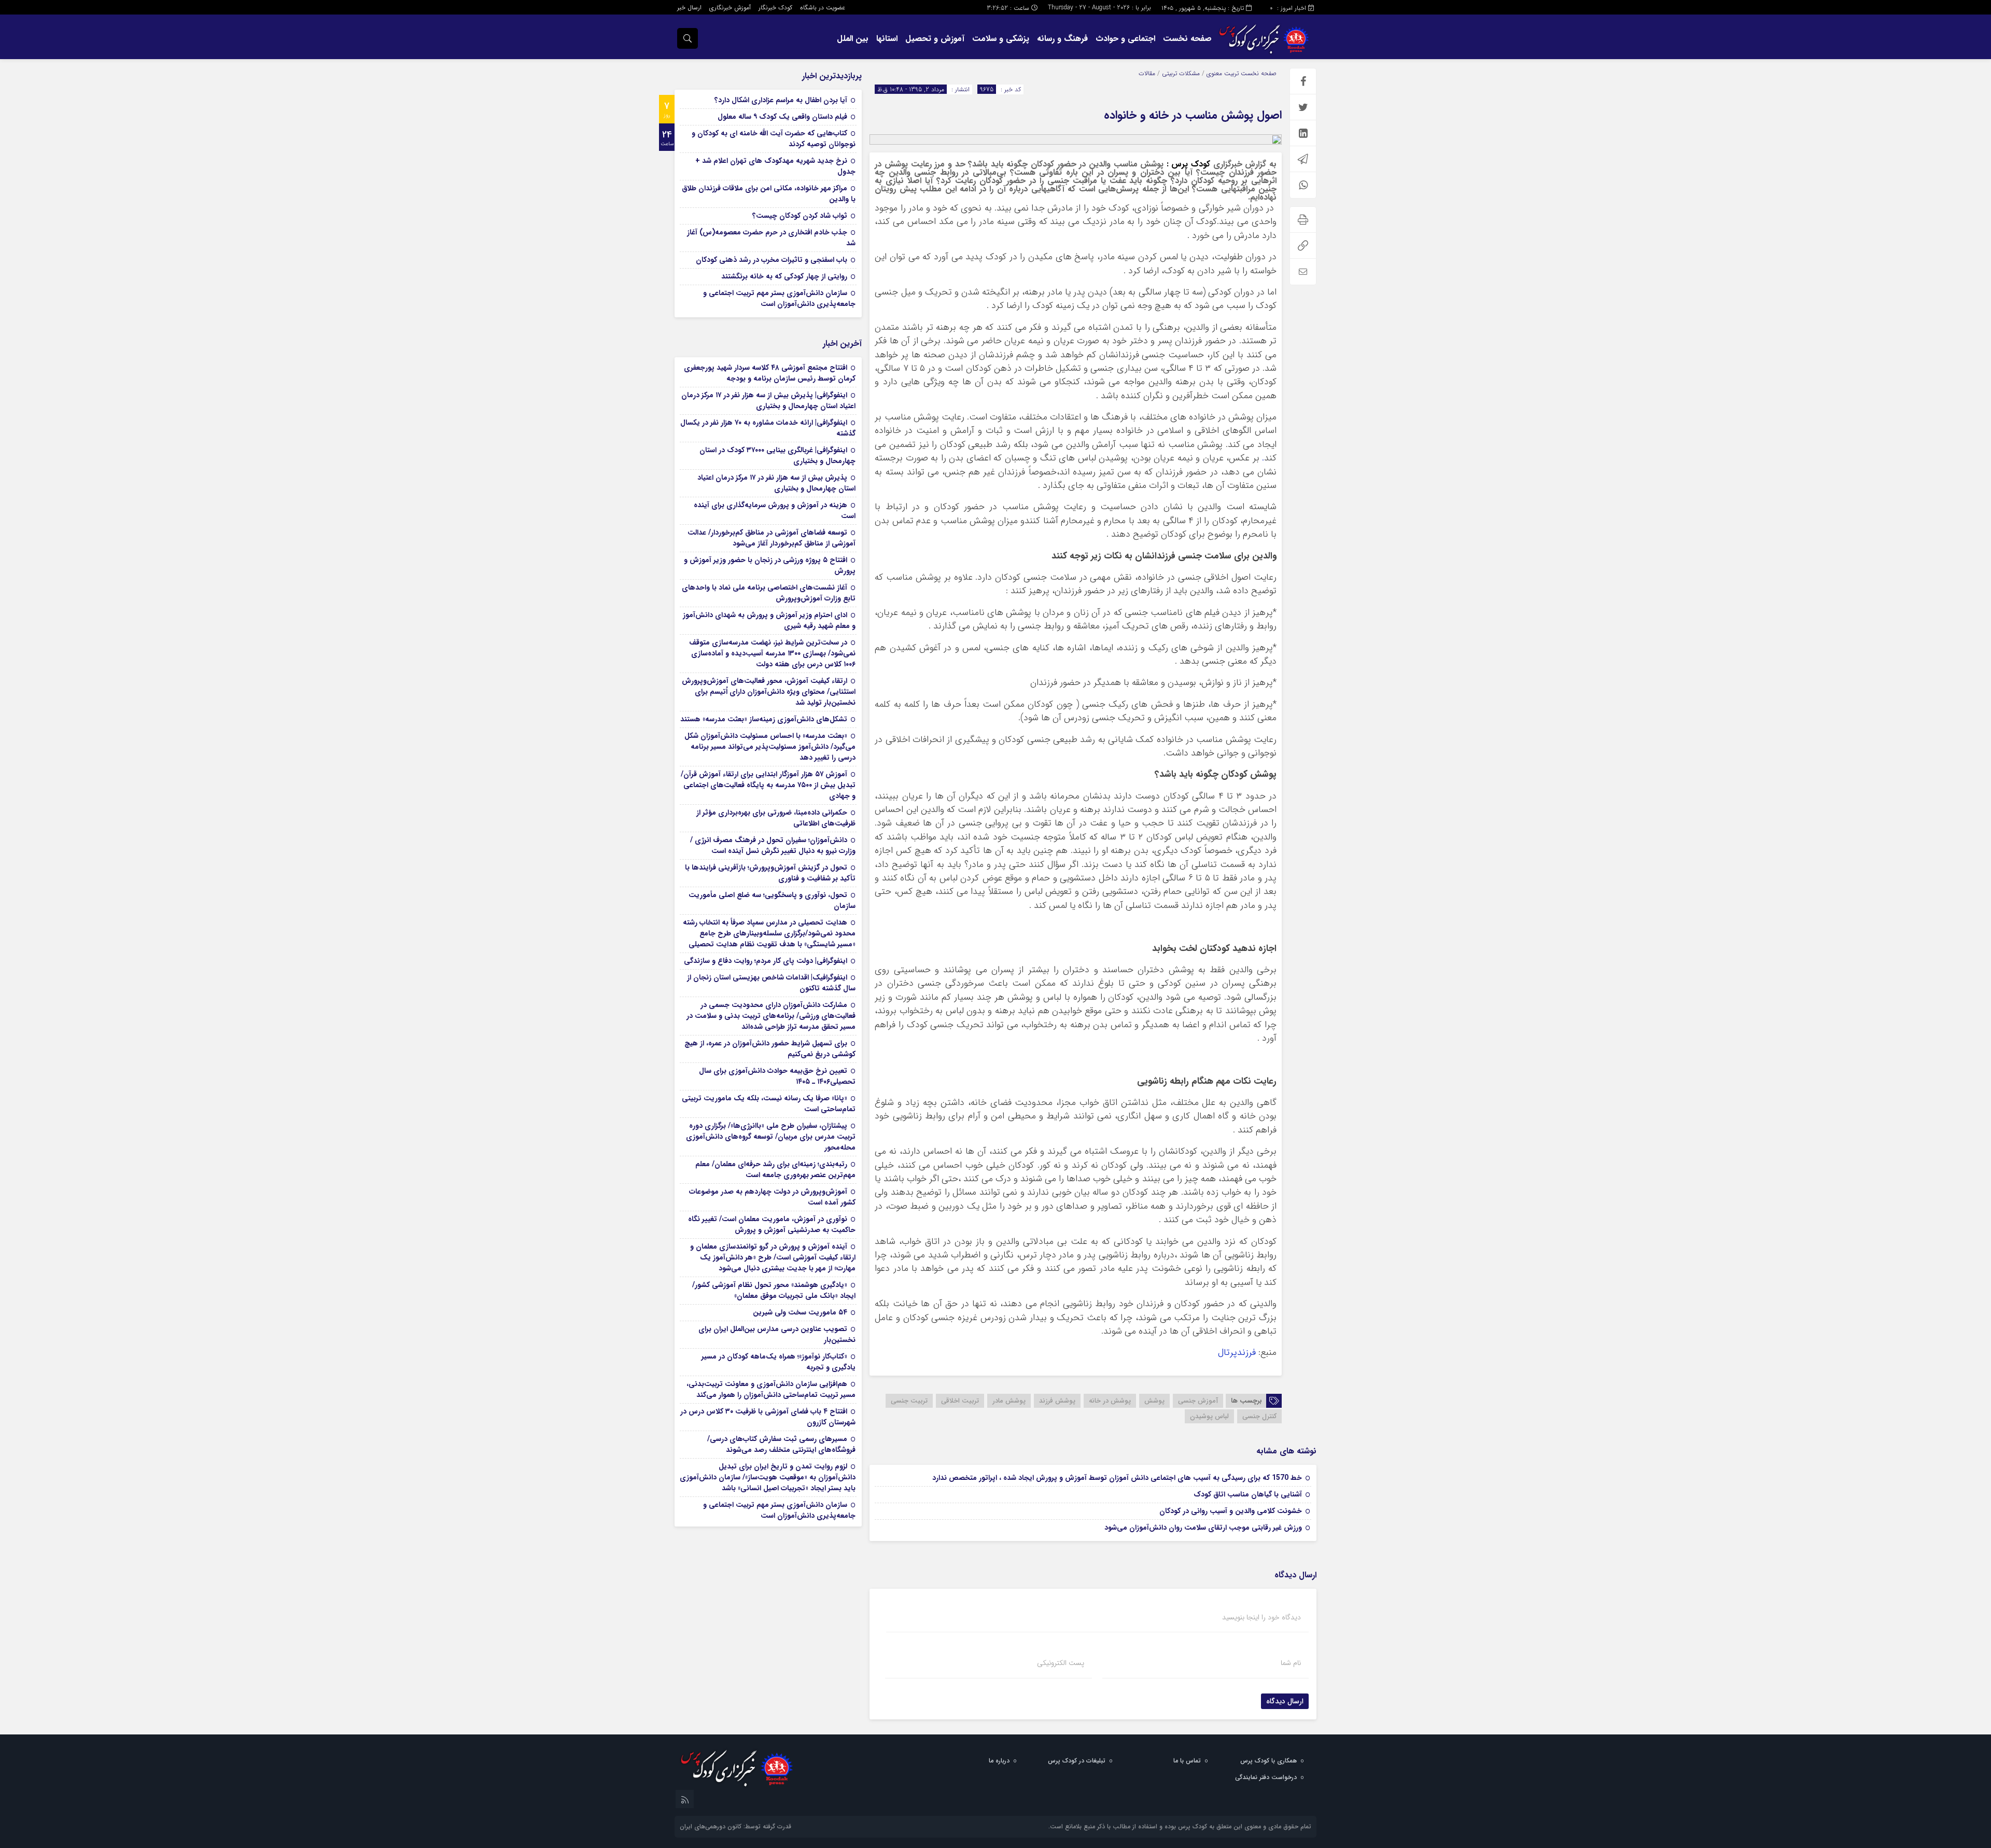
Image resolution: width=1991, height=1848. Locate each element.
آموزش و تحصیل (935, 39)
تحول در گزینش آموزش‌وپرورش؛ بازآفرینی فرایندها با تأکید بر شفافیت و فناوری (770, 873)
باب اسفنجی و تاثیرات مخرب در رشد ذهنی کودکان (772, 260)
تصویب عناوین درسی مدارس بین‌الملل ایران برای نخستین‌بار (777, 1334)
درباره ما (999, 1761)
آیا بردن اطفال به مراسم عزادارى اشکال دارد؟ (781, 100)
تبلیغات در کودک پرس (1077, 1761)
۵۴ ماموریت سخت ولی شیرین (800, 1312)
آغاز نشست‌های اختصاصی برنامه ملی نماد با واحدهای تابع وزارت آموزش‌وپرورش (769, 593)
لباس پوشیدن (1209, 1416)
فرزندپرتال (1237, 1353)
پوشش (1154, 1401)
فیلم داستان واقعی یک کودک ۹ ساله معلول (782, 117)
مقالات (1147, 73)
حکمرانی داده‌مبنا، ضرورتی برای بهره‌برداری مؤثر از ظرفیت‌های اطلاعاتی (776, 818)
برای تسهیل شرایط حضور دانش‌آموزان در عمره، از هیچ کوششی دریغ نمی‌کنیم (770, 1049)
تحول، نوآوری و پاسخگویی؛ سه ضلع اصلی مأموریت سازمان (772, 900)
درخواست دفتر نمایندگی (1266, 1777)
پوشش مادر (1009, 1401)
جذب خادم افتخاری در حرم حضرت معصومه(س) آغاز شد (771, 238)
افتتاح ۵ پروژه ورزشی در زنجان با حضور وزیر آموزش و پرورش (770, 565)
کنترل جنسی (1259, 1416)
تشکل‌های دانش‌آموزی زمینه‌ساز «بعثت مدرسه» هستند (764, 719)
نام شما (1291, 1663)
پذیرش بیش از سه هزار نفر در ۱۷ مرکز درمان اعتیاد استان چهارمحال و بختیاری (776, 483)
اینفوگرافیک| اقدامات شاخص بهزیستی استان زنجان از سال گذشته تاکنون (771, 983)
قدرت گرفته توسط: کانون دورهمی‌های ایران (735, 1826)
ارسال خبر (689, 8)
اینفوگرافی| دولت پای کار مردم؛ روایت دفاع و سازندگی (766, 961)
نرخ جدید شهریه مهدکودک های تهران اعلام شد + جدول (775, 166)
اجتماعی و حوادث (1125, 39)
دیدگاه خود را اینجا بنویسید (1261, 1617)
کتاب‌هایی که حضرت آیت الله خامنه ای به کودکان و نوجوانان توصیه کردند (774, 139)
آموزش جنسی (1198, 1401)
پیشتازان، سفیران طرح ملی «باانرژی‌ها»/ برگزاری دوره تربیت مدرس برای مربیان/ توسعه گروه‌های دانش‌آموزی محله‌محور (771, 1137)
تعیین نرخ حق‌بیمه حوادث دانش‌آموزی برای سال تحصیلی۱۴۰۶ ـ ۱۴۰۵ (777, 1076)
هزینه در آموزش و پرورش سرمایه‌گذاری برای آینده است (775, 510)
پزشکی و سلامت (1001, 39)
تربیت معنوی (1223, 73)
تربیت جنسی (909, 1401)
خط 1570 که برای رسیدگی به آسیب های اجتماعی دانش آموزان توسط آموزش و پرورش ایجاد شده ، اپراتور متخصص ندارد (1117, 1478)
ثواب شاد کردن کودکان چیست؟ (800, 216)
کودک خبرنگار (775, 8)
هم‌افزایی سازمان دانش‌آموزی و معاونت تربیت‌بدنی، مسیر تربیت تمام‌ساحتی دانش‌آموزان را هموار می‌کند (771, 1389)
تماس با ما (1187, 1761)
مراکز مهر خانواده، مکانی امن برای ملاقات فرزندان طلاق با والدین (769, 194)
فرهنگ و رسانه (1062, 39)
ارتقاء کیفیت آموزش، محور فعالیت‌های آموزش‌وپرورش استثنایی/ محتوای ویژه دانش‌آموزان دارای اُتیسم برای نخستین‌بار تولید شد (769, 692)
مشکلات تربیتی (1181, 73)
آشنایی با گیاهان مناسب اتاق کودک (1248, 1494)
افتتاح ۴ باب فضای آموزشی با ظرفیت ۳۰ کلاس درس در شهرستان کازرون (768, 1417)
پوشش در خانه (1110, 1401)
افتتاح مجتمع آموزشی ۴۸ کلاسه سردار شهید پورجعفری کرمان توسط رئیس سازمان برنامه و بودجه (770, 373)
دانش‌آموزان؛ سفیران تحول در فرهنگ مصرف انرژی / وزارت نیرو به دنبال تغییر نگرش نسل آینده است (773, 845)
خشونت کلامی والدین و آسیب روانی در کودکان (1231, 1511)
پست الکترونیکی (1061, 1663)
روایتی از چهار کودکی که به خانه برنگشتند (784, 276)
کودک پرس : (1187, 164)
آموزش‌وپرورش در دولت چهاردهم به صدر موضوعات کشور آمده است (772, 1197)
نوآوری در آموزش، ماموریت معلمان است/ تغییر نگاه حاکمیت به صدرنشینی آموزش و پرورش (772, 1224)
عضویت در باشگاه (823, 8)
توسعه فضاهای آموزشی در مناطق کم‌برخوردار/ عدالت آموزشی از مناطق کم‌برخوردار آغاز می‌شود (772, 538)
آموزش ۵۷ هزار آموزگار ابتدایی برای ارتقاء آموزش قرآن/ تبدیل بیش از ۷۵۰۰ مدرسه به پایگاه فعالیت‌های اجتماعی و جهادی (768, 785)
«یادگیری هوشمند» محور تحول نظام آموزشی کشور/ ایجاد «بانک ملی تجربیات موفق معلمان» (774, 1290)
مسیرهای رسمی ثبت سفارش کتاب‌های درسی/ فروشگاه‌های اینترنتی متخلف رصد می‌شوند (781, 1444)
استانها (887, 39)
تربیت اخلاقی (960, 1401)
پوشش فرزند (1057, 1401)
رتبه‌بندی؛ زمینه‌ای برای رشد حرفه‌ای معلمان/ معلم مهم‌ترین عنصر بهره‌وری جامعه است (775, 1170)
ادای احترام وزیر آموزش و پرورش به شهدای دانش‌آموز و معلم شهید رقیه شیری (769, 620)
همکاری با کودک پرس (1268, 1761)
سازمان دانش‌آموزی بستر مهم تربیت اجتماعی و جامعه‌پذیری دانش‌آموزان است (779, 298)
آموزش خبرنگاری (730, 8)
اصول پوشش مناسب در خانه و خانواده (1193, 115)
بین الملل (853, 39)
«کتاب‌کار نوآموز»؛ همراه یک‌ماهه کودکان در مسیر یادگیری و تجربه (779, 1362)
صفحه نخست (1187, 39)
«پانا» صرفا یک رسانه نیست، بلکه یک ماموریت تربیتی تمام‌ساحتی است (769, 1104)
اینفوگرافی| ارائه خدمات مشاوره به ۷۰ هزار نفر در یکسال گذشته (768, 428)
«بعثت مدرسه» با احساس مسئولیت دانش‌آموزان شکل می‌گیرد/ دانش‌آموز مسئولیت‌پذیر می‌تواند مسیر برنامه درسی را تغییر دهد (770, 747)
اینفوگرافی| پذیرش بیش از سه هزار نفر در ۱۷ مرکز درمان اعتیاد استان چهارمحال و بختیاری (768, 401)
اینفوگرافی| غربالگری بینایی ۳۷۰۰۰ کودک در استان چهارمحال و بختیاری (777, 456)
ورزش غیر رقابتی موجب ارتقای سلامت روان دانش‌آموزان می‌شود (1203, 1528)
